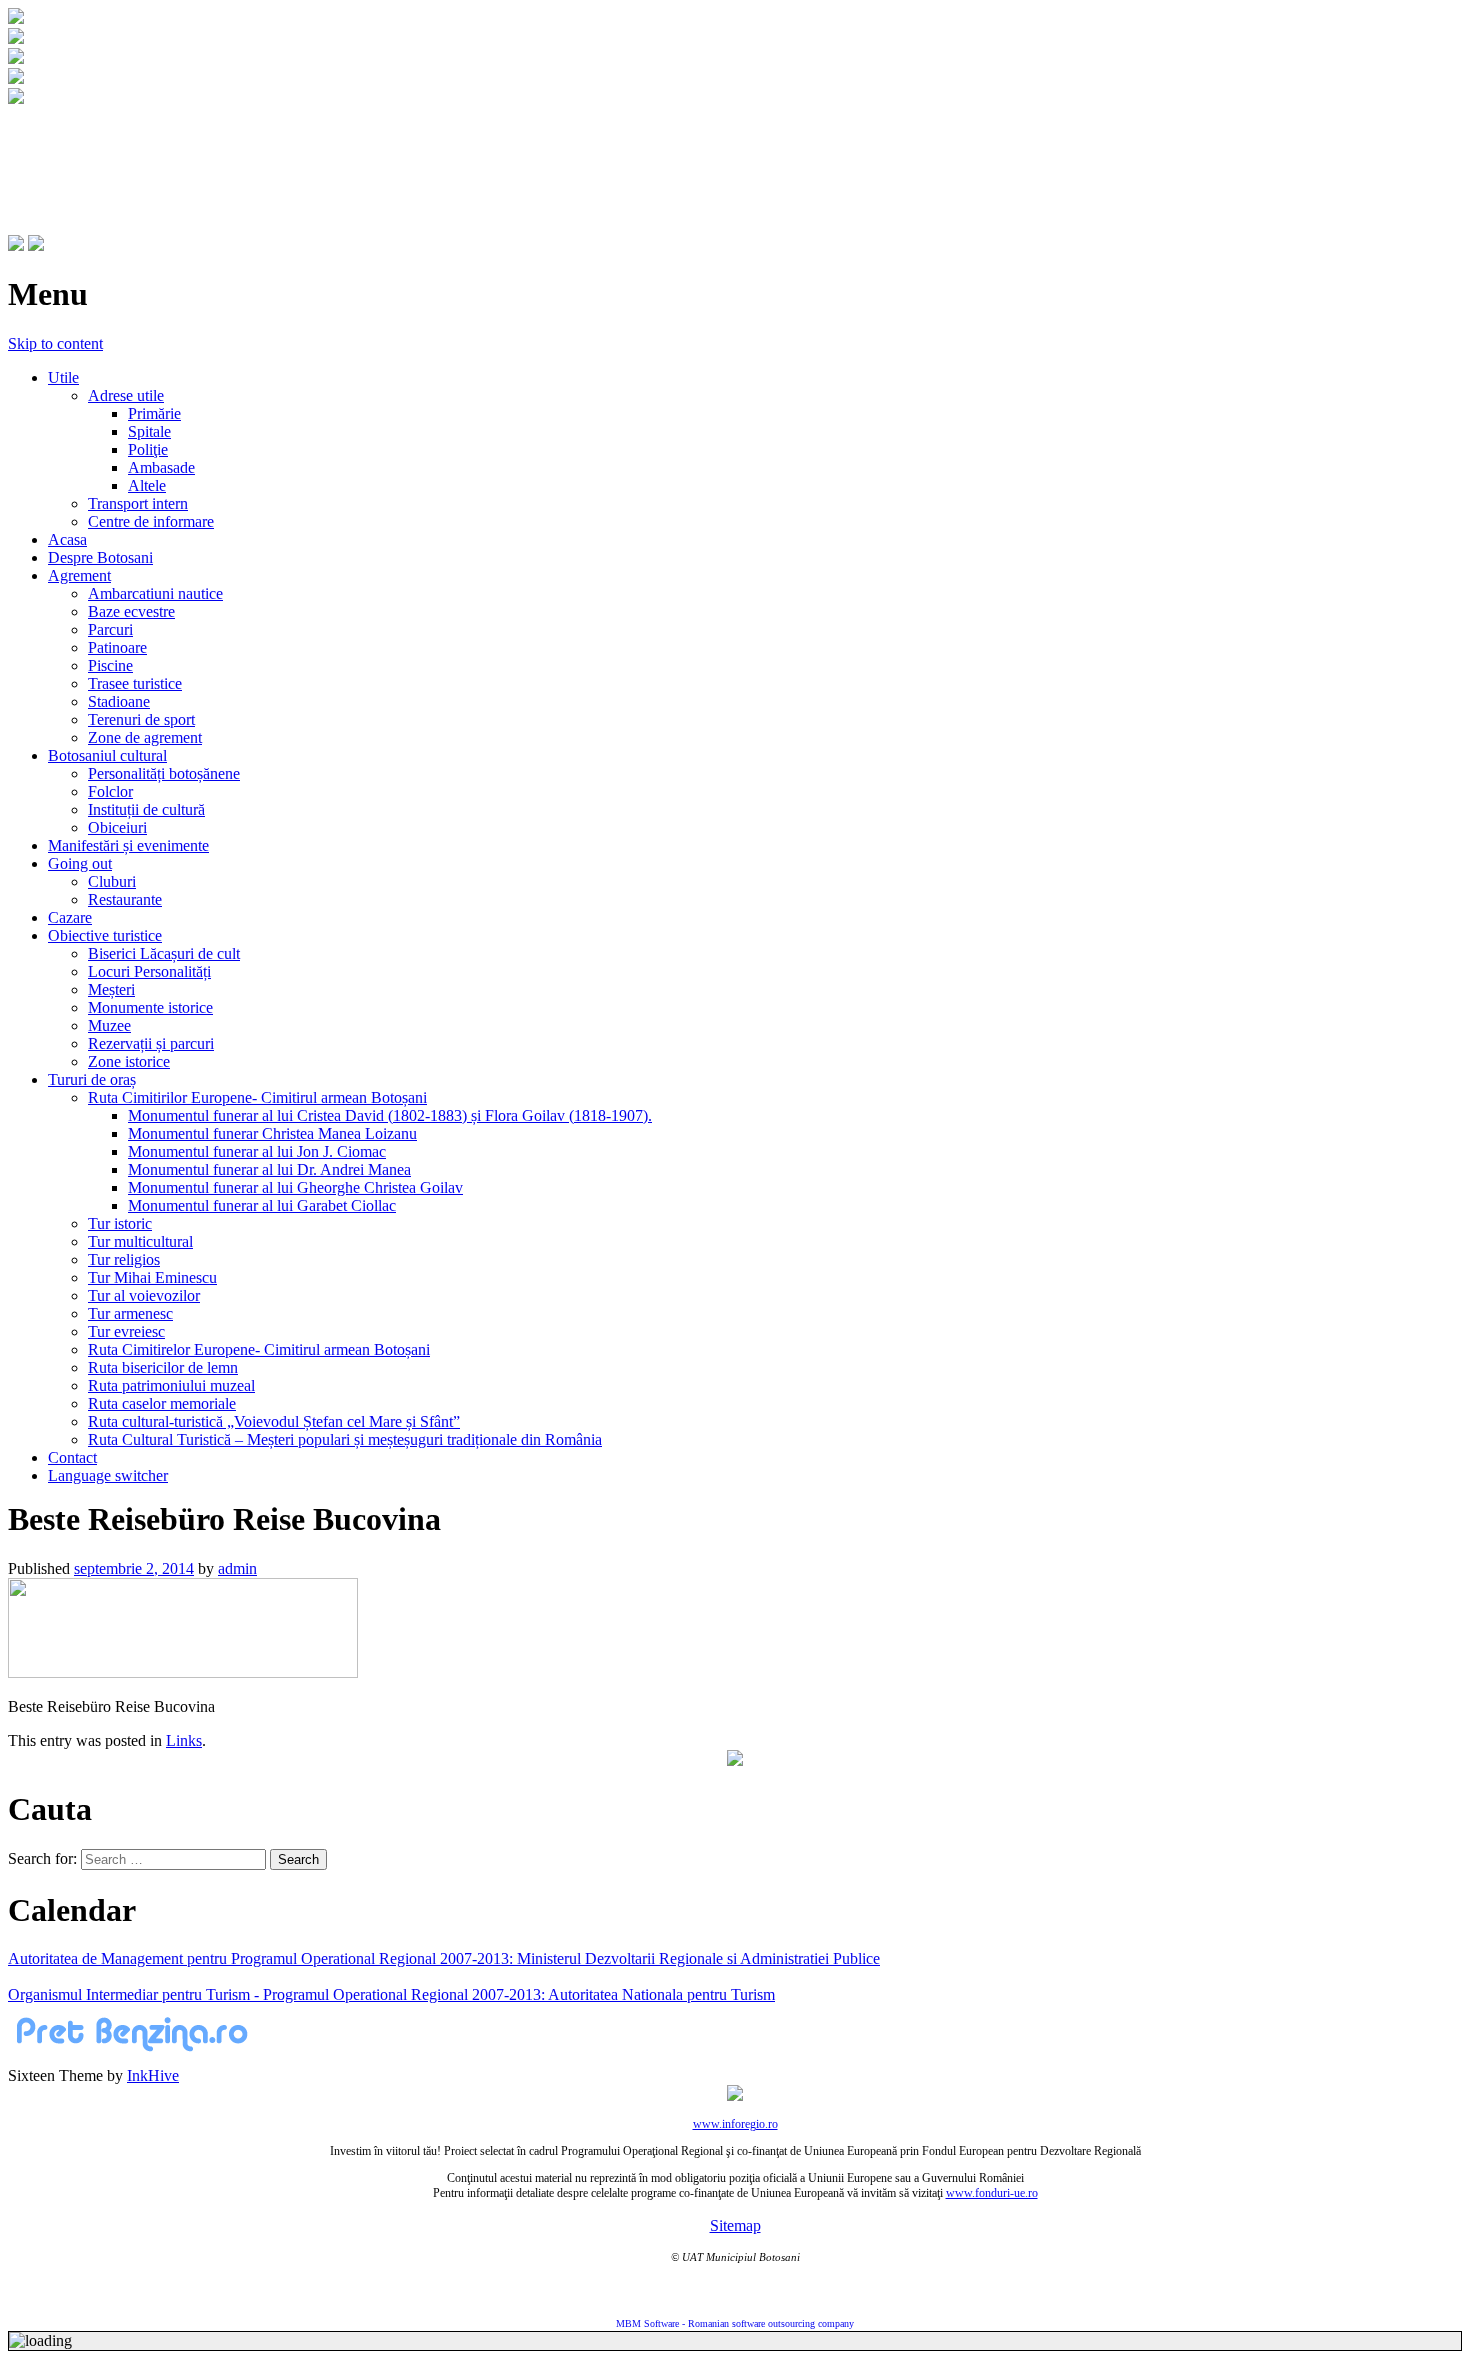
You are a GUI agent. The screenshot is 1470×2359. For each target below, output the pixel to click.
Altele (147, 485)
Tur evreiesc (126, 1331)
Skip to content (55, 343)
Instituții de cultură (146, 809)
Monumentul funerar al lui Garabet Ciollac (262, 1205)
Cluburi (112, 881)
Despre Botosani (100, 557)
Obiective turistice (105, 935)
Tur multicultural (140, 1241)
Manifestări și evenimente (128, 845)
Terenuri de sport (141, 719)
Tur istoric (120, 1223)
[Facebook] (16, 245)
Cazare (70, 917)
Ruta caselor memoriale (162, 1403)
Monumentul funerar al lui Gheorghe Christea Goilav (295, 1187)
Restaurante (125, 899)
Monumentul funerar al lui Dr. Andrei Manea (269, 1169)
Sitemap (735, 2225)
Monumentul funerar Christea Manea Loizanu (272, 1133)
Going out (80, 863)
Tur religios (124, 1259)
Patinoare (117, 647)
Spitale (149, 431)
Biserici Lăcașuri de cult (164, 953)
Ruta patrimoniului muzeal (171, 1385)
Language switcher (108, 1475)
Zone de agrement (145, 737)
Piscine (110, 665)
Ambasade (161, 467)
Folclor (110, 791)
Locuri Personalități (149, 971)
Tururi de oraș (92, 1079)
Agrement (79, 575)
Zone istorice (129, 1061)
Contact (72, 1457)
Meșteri (111, 989)
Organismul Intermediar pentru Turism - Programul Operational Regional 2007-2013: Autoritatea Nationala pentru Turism (391, 1994)
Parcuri (110, 629)
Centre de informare (151, 521)
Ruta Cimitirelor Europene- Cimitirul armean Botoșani (259, 1349)
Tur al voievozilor (144, 1295)
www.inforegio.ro (735, 2124)
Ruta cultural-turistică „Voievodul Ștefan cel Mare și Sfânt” (274, 1421)
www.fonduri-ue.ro (992, 2193)
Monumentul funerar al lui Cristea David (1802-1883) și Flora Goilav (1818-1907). (390, 1115)
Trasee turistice (135, 683)
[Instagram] (36, 245)
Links (184, 1740)
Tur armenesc (130, 1313)
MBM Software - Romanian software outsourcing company (735, 2323)
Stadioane (119, 701)
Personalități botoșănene (164, 773)
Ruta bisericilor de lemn (163, 1367)
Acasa (67, 539)
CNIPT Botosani (120, 147)
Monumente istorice (150, 1007)
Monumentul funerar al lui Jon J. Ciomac (257, 1151)
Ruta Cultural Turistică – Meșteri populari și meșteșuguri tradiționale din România (345, 1439)
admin (237, 1568)
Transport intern (138, 503)
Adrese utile (126, 395)
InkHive (153, 2075)
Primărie (154, 413)
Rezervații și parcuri (151, 1043)
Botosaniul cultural (107, 755)
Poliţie (148, 449)
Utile (63, 377)
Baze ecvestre (131, 611)
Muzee (109, 1025)
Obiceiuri (117, 827)
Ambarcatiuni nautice (155, 593)
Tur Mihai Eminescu (152, 1277)
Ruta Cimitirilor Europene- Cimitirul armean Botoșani (257, 1097)
